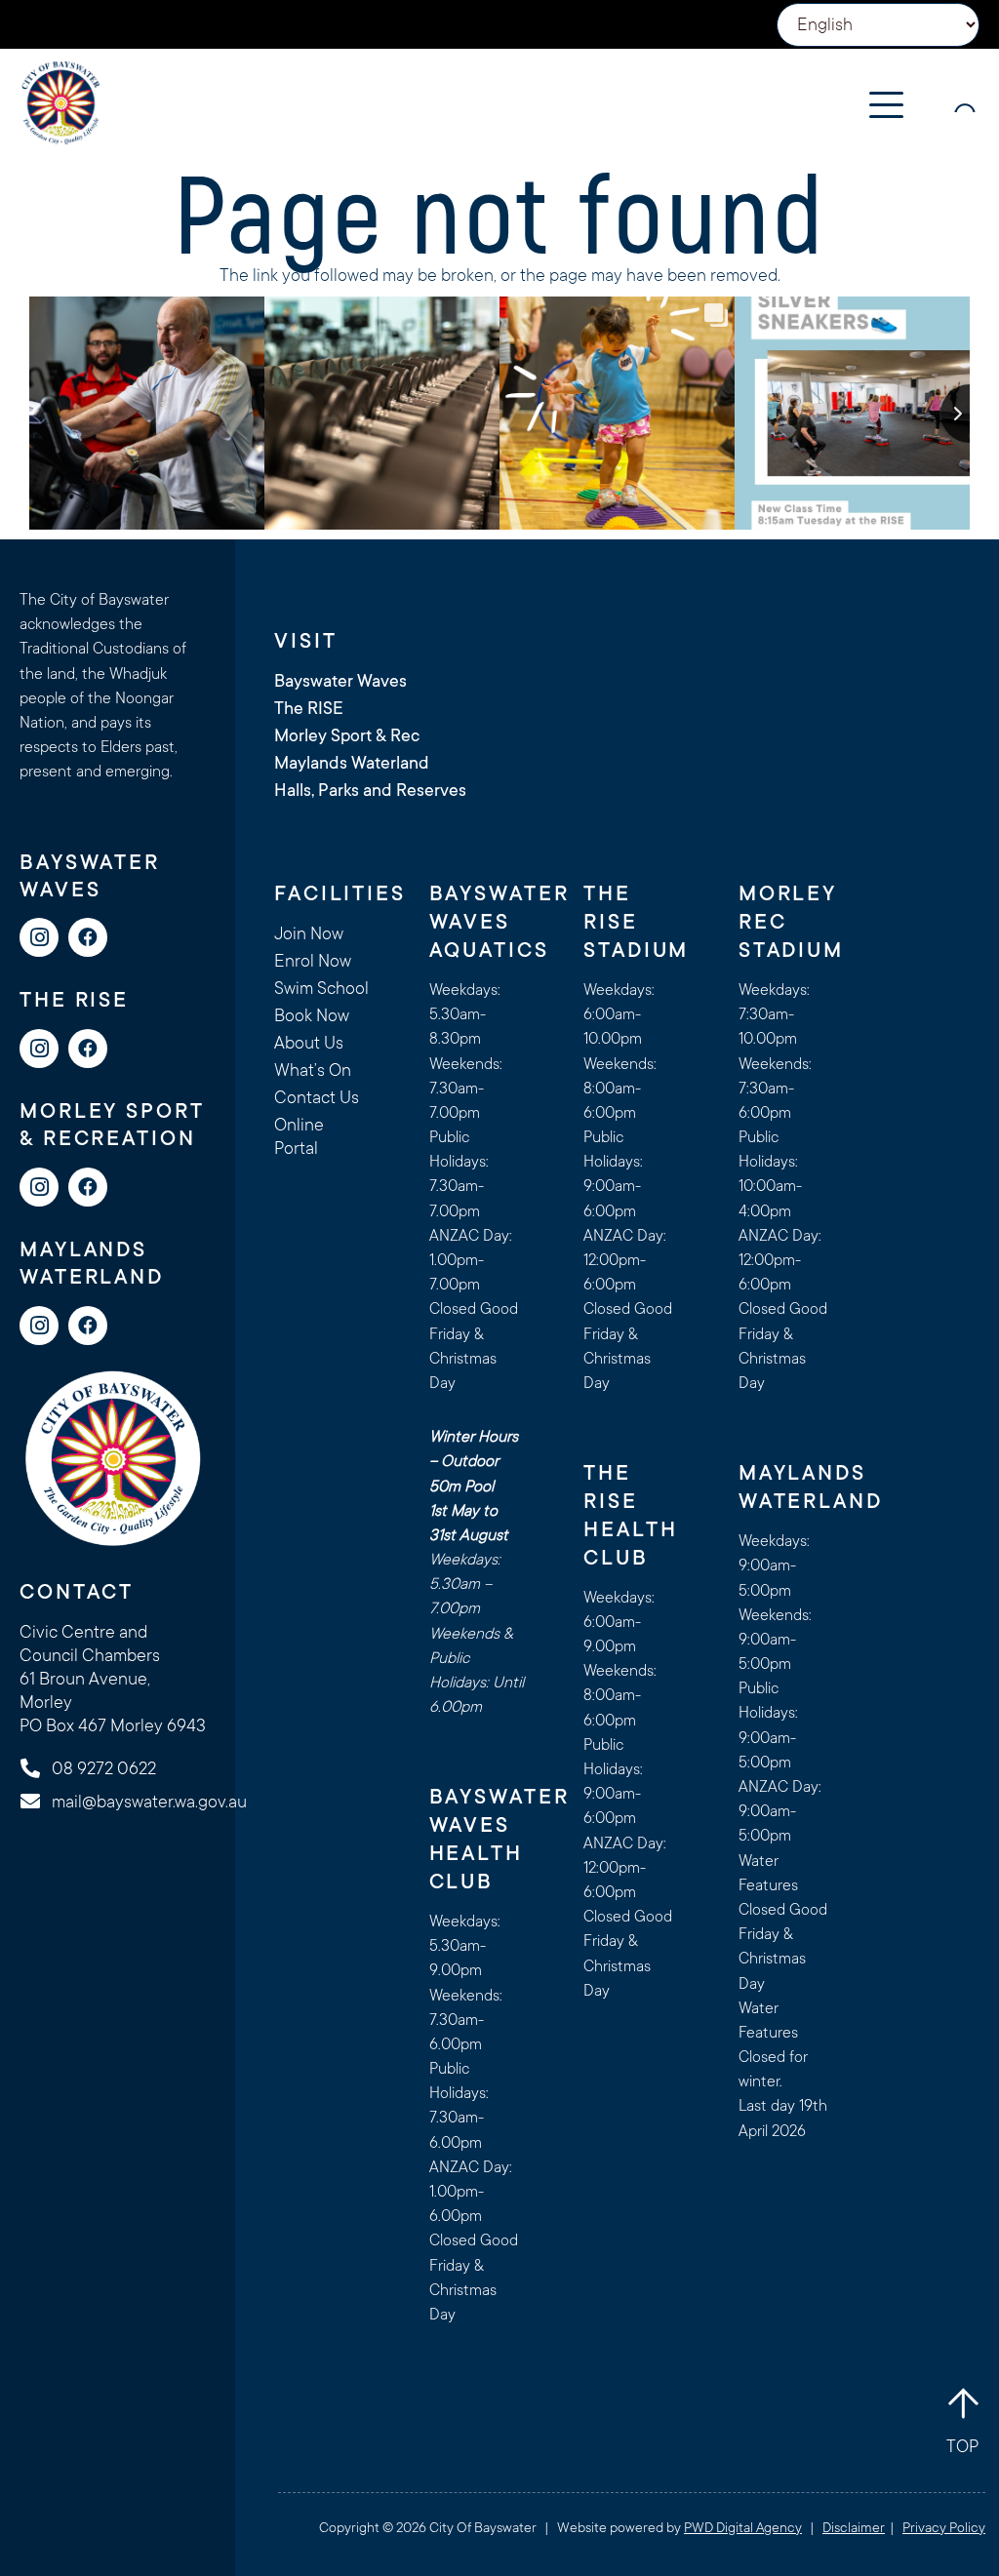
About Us (309, 1043)
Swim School (321, 988)
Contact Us (317, 1097)
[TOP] (963, 2402)
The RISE (309, 708)
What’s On (313, 1070)
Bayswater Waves (340, 681)
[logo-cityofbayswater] (60, 102)
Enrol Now (313, 961)
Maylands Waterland (352, 763)
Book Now (312, 1015)
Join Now (309, 933)
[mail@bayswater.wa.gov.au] (40, 1802)
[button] (886, 105)
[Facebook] (88, 937)
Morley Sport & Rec (347, 735)
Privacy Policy (944, 2527)
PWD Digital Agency (743, 2527)
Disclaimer (854, 2527)
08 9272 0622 (104, 1768)
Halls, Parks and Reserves (370, 790)
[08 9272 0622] (40, 1768)
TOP (962, 2446)
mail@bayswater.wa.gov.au (149, 1802)
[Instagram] (39, 937)
